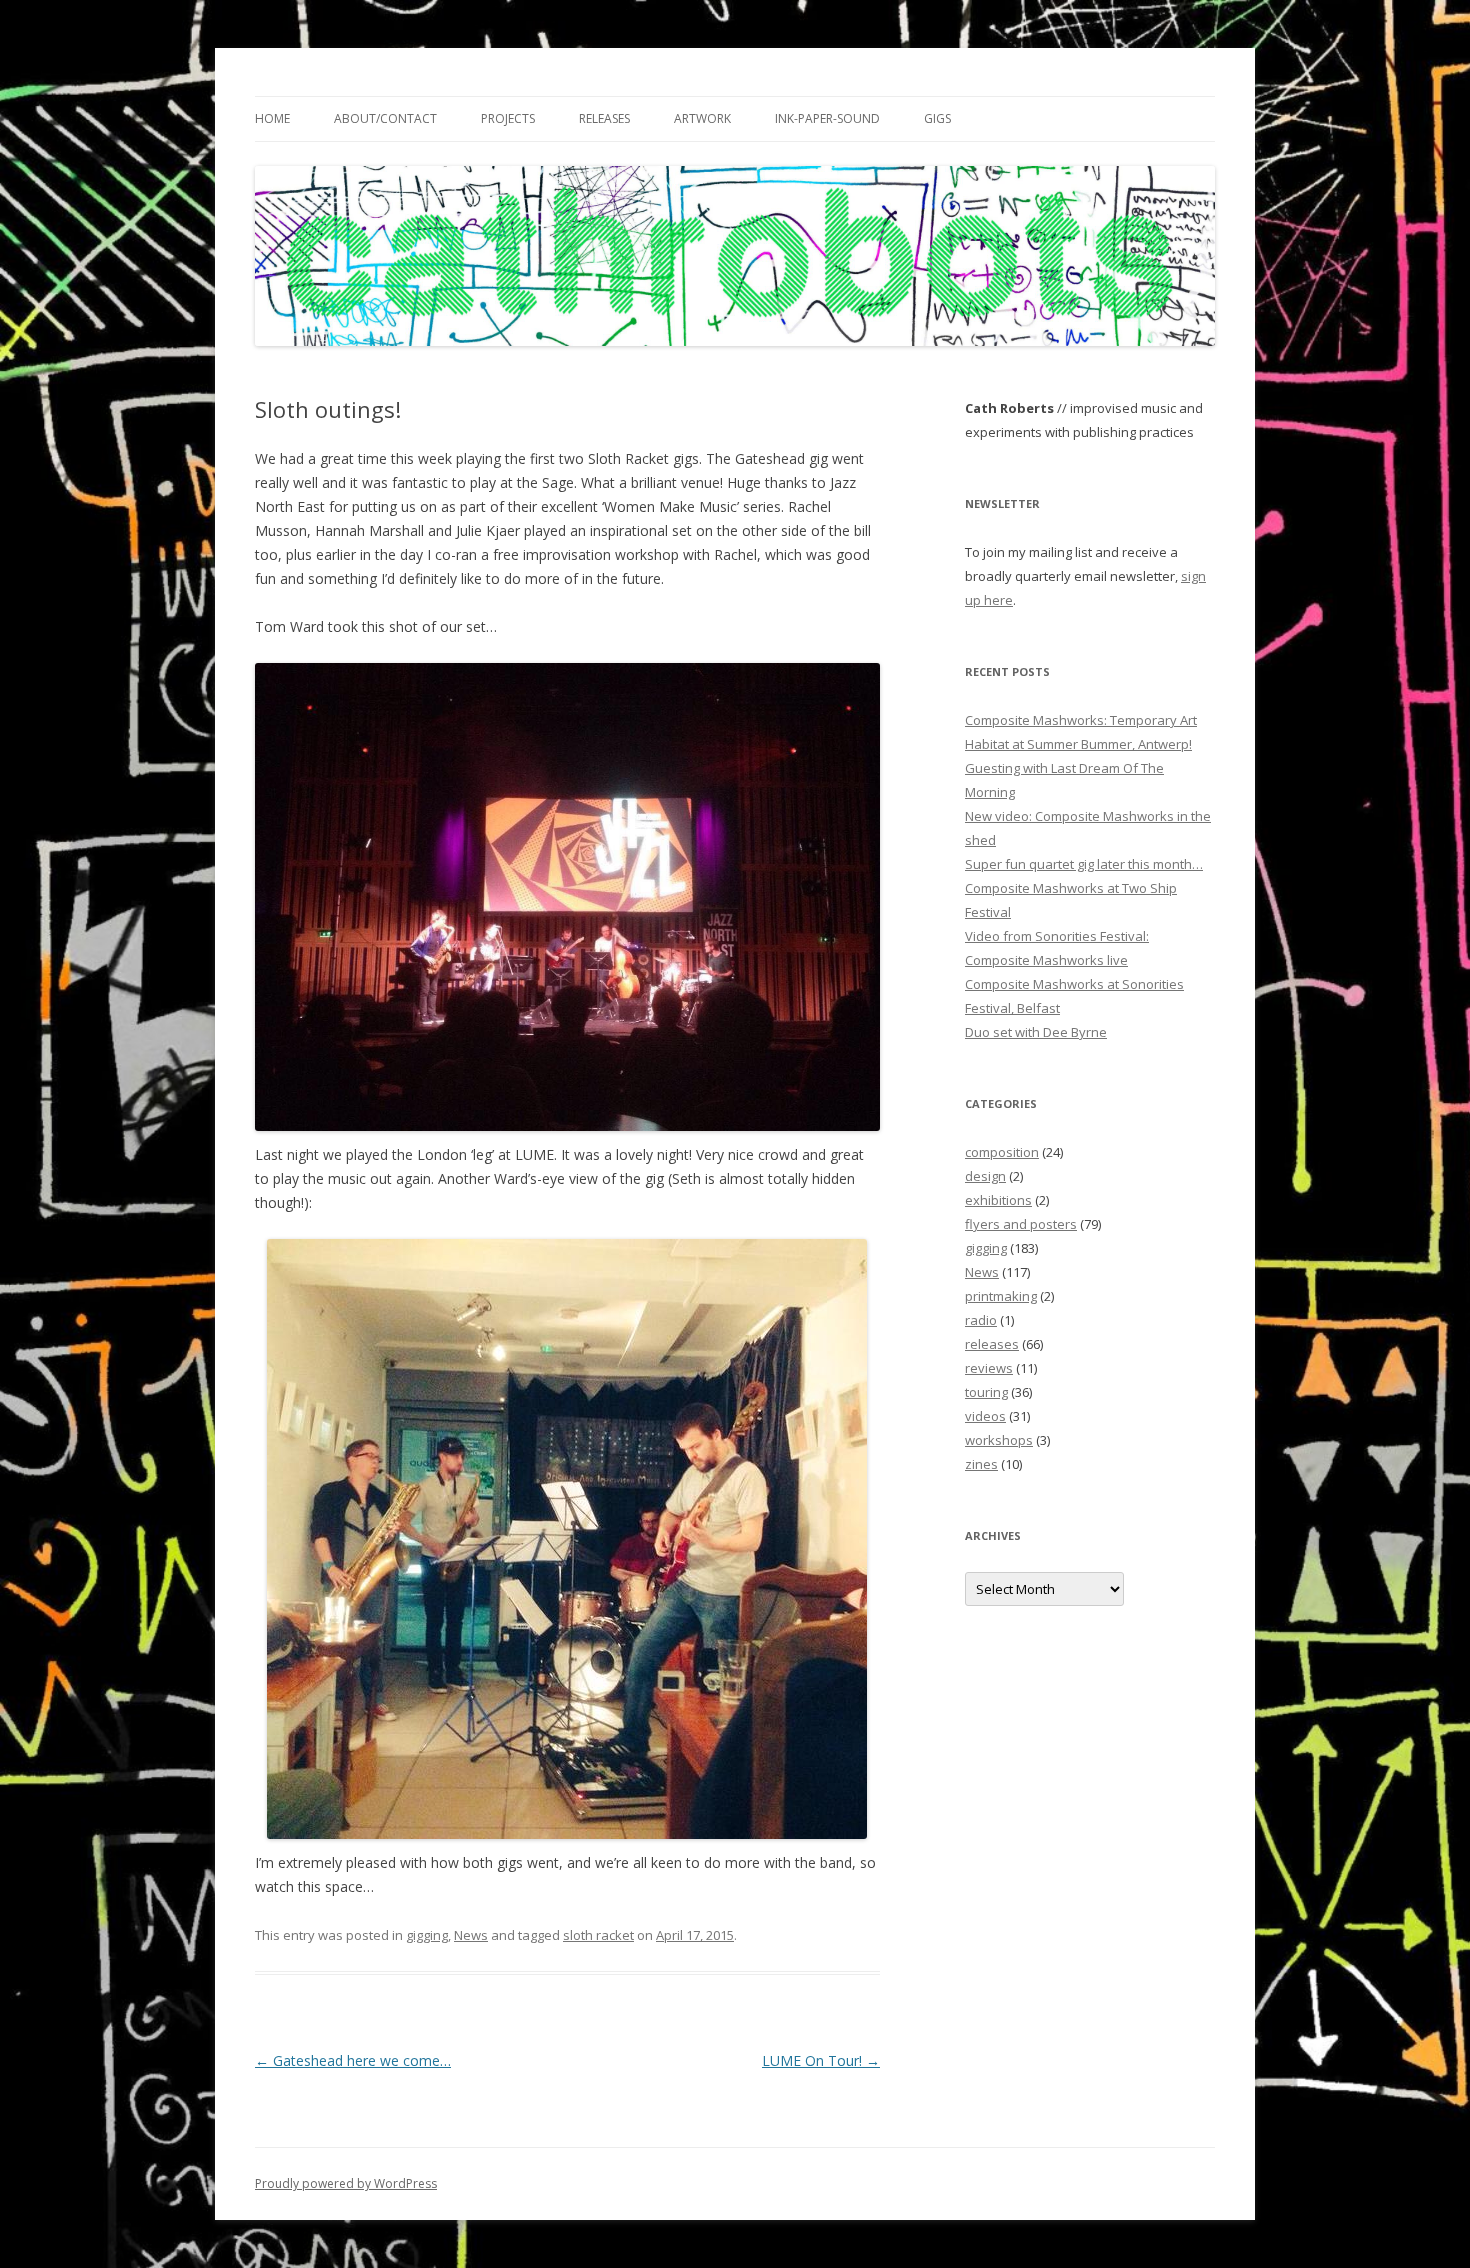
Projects (508, 118)
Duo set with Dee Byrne (1036, 1032)
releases (992, 1344)
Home (272, 118)
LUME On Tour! (821, 2060)
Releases (604, 118)
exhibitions (998, 1200)
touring (986, 1392)
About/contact (385, 118)
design (985, 1176)
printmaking (1001, 1296)
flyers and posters (1021, 1224)
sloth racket (598, 1935)
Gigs (937, 118)
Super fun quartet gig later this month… (1084, 864)
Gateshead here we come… (353, 2060)
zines (981, 1464)
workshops (999, 1440)
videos (985, 1416)
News (471, 1935)
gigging (427, 1935)
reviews (989, 1368)
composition (1002, 1152)
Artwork (702, 118)
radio (981, 1320)
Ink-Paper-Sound (827, 118)
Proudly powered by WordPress (346, 2183)
